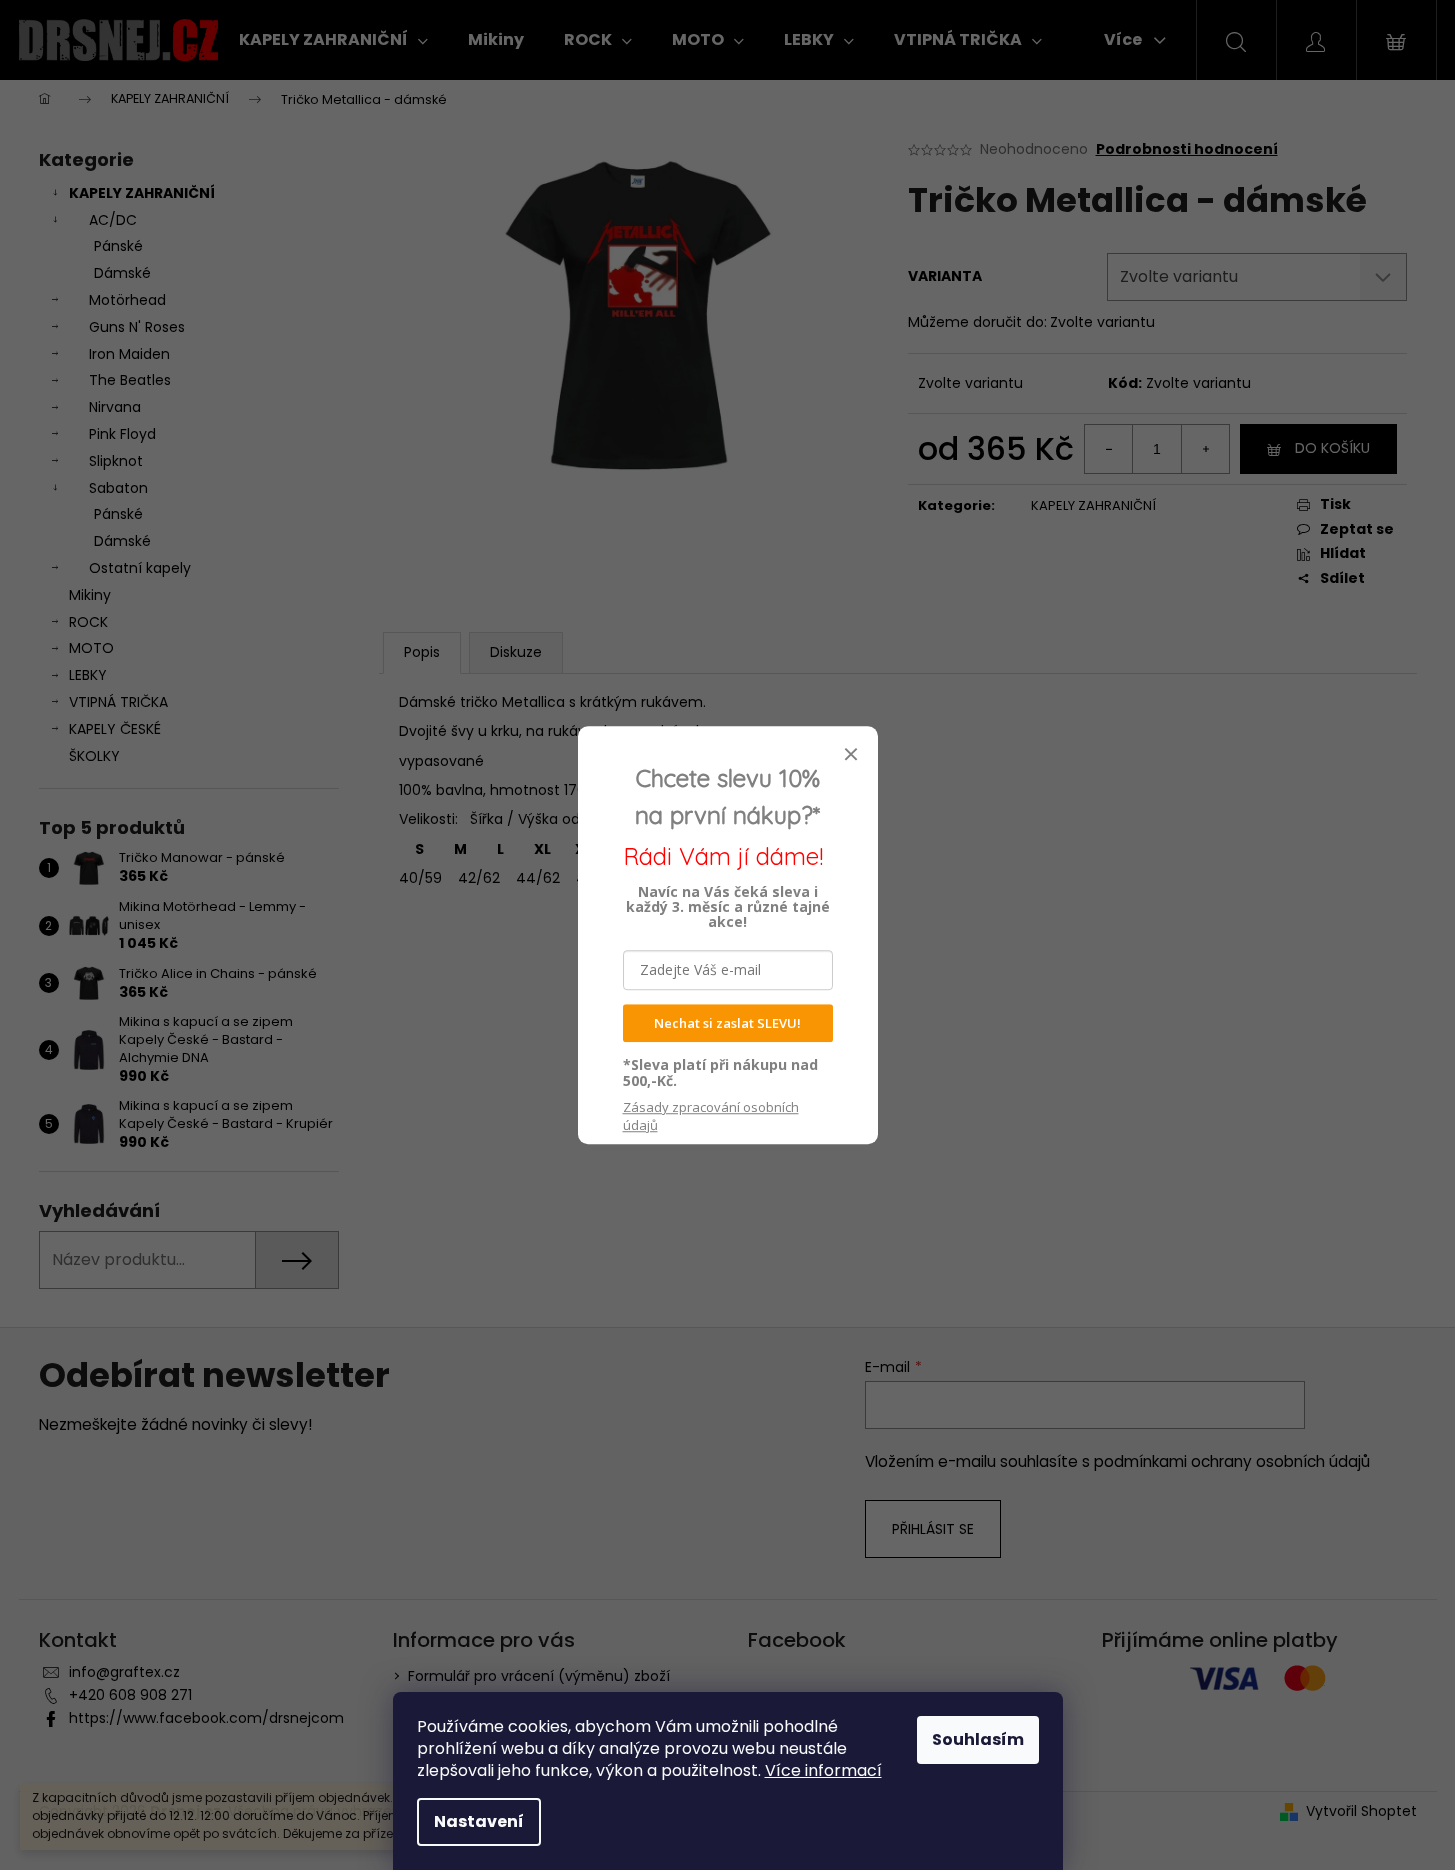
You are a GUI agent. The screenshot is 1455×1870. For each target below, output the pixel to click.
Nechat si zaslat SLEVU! (727, 1023)
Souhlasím (978, 1739)
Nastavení (479, 1821)
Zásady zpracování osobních (711, 1116)
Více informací (823, 1770)
